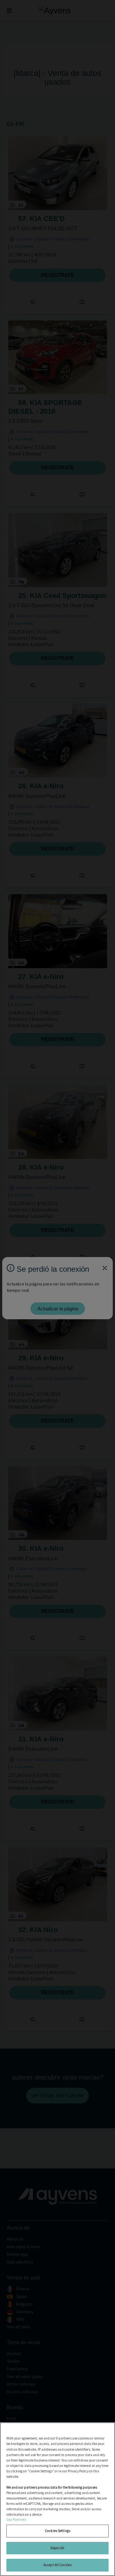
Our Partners (16, 2520)
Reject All (57, 2548)
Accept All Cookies (57, 2565)
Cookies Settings (57, 2531)
